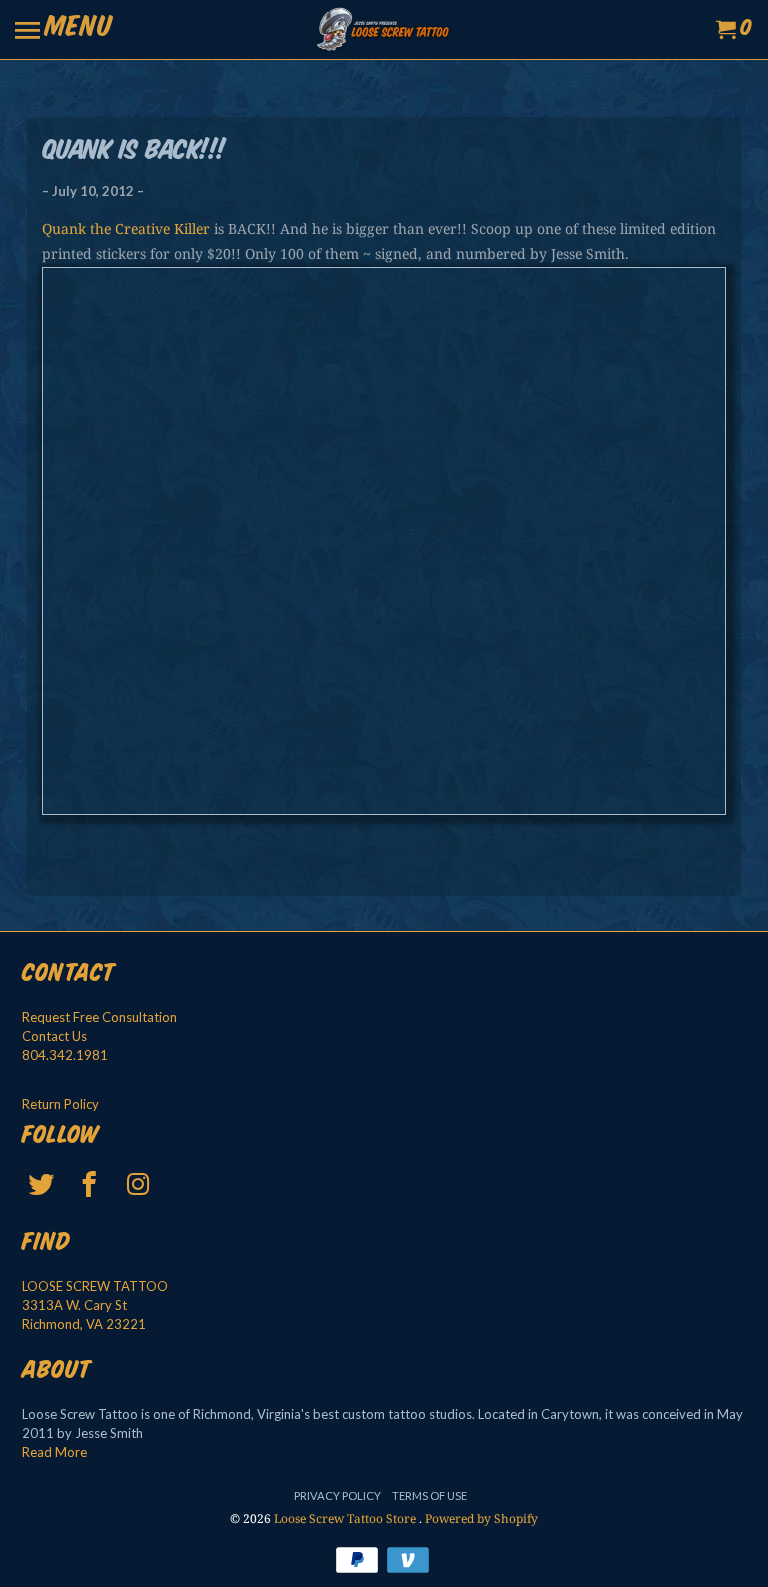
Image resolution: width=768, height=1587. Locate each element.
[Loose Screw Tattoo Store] (384, 29)
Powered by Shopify (481, 1518)
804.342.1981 (65, 1055)
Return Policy (60, 1104)
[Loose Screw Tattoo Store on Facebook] (91, 1184)
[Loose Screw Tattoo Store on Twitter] (43, 1184)
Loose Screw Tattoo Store (346, 1518)
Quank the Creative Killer (126, 228)
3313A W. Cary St (74, 1305)
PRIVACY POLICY (337, 1495)
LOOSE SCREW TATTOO (95, 1286)
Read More (54, 1452)
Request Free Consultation (99, 1017)
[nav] (64, 30)
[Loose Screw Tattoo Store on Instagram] (140, 1184)
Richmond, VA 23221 (84, 1324)
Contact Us (54, 1036)
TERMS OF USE (429, 1495)
